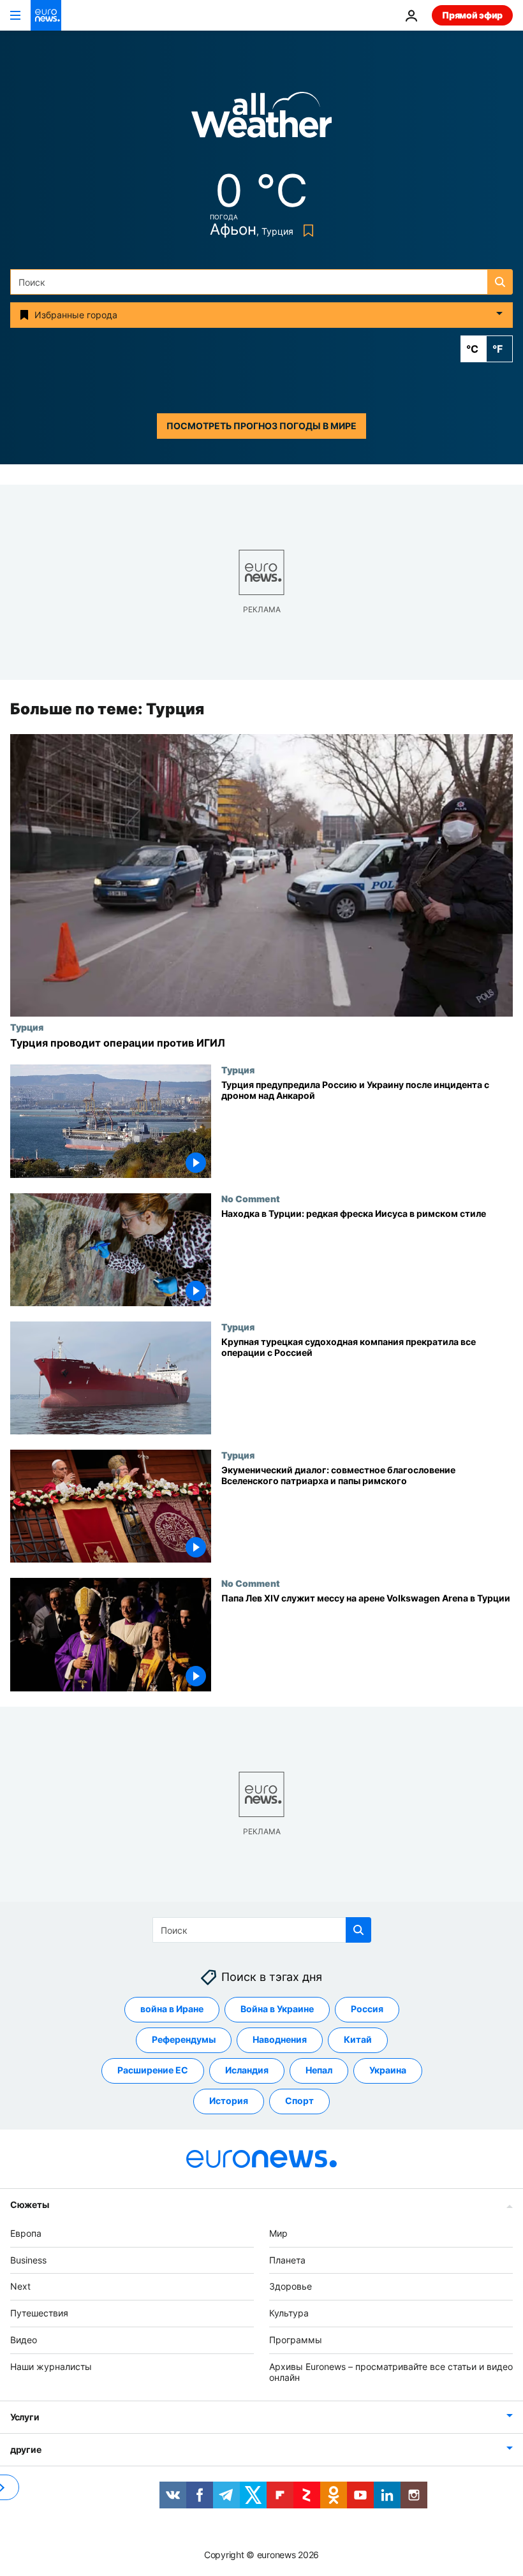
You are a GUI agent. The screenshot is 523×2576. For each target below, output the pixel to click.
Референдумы (184, 2039)
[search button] (500, 282)
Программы (296, 2340)
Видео (24, 2340)
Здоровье (291, 2286)
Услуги (25, 2417)
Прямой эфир (472, 15)
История (229, 2101)
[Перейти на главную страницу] (46, 15)
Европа (26, 2233)
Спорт (299, 2101)
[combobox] (261, 282)
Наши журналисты (51, 2366)
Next (20, 2286)
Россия (367, 2009)
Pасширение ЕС (153, 2070)
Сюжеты (29, 2204)
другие (26, 2449)
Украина (388, 2070)
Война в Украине (277, 2009)
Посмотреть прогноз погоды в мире (261, 426)
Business (28, 2260)
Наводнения (280, 2039)
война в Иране (172, 2009)
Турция (27, 1027)
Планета (287, 2260)
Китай (358, 2039)
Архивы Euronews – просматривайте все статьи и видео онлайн (391, 2372)
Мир (278, 2233)
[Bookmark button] (306, 231)
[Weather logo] (261, 119)
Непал (319, 2070)
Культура (289, 2313)
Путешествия (39, 2313)
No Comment (251, 1198)
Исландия (247, 2070)
